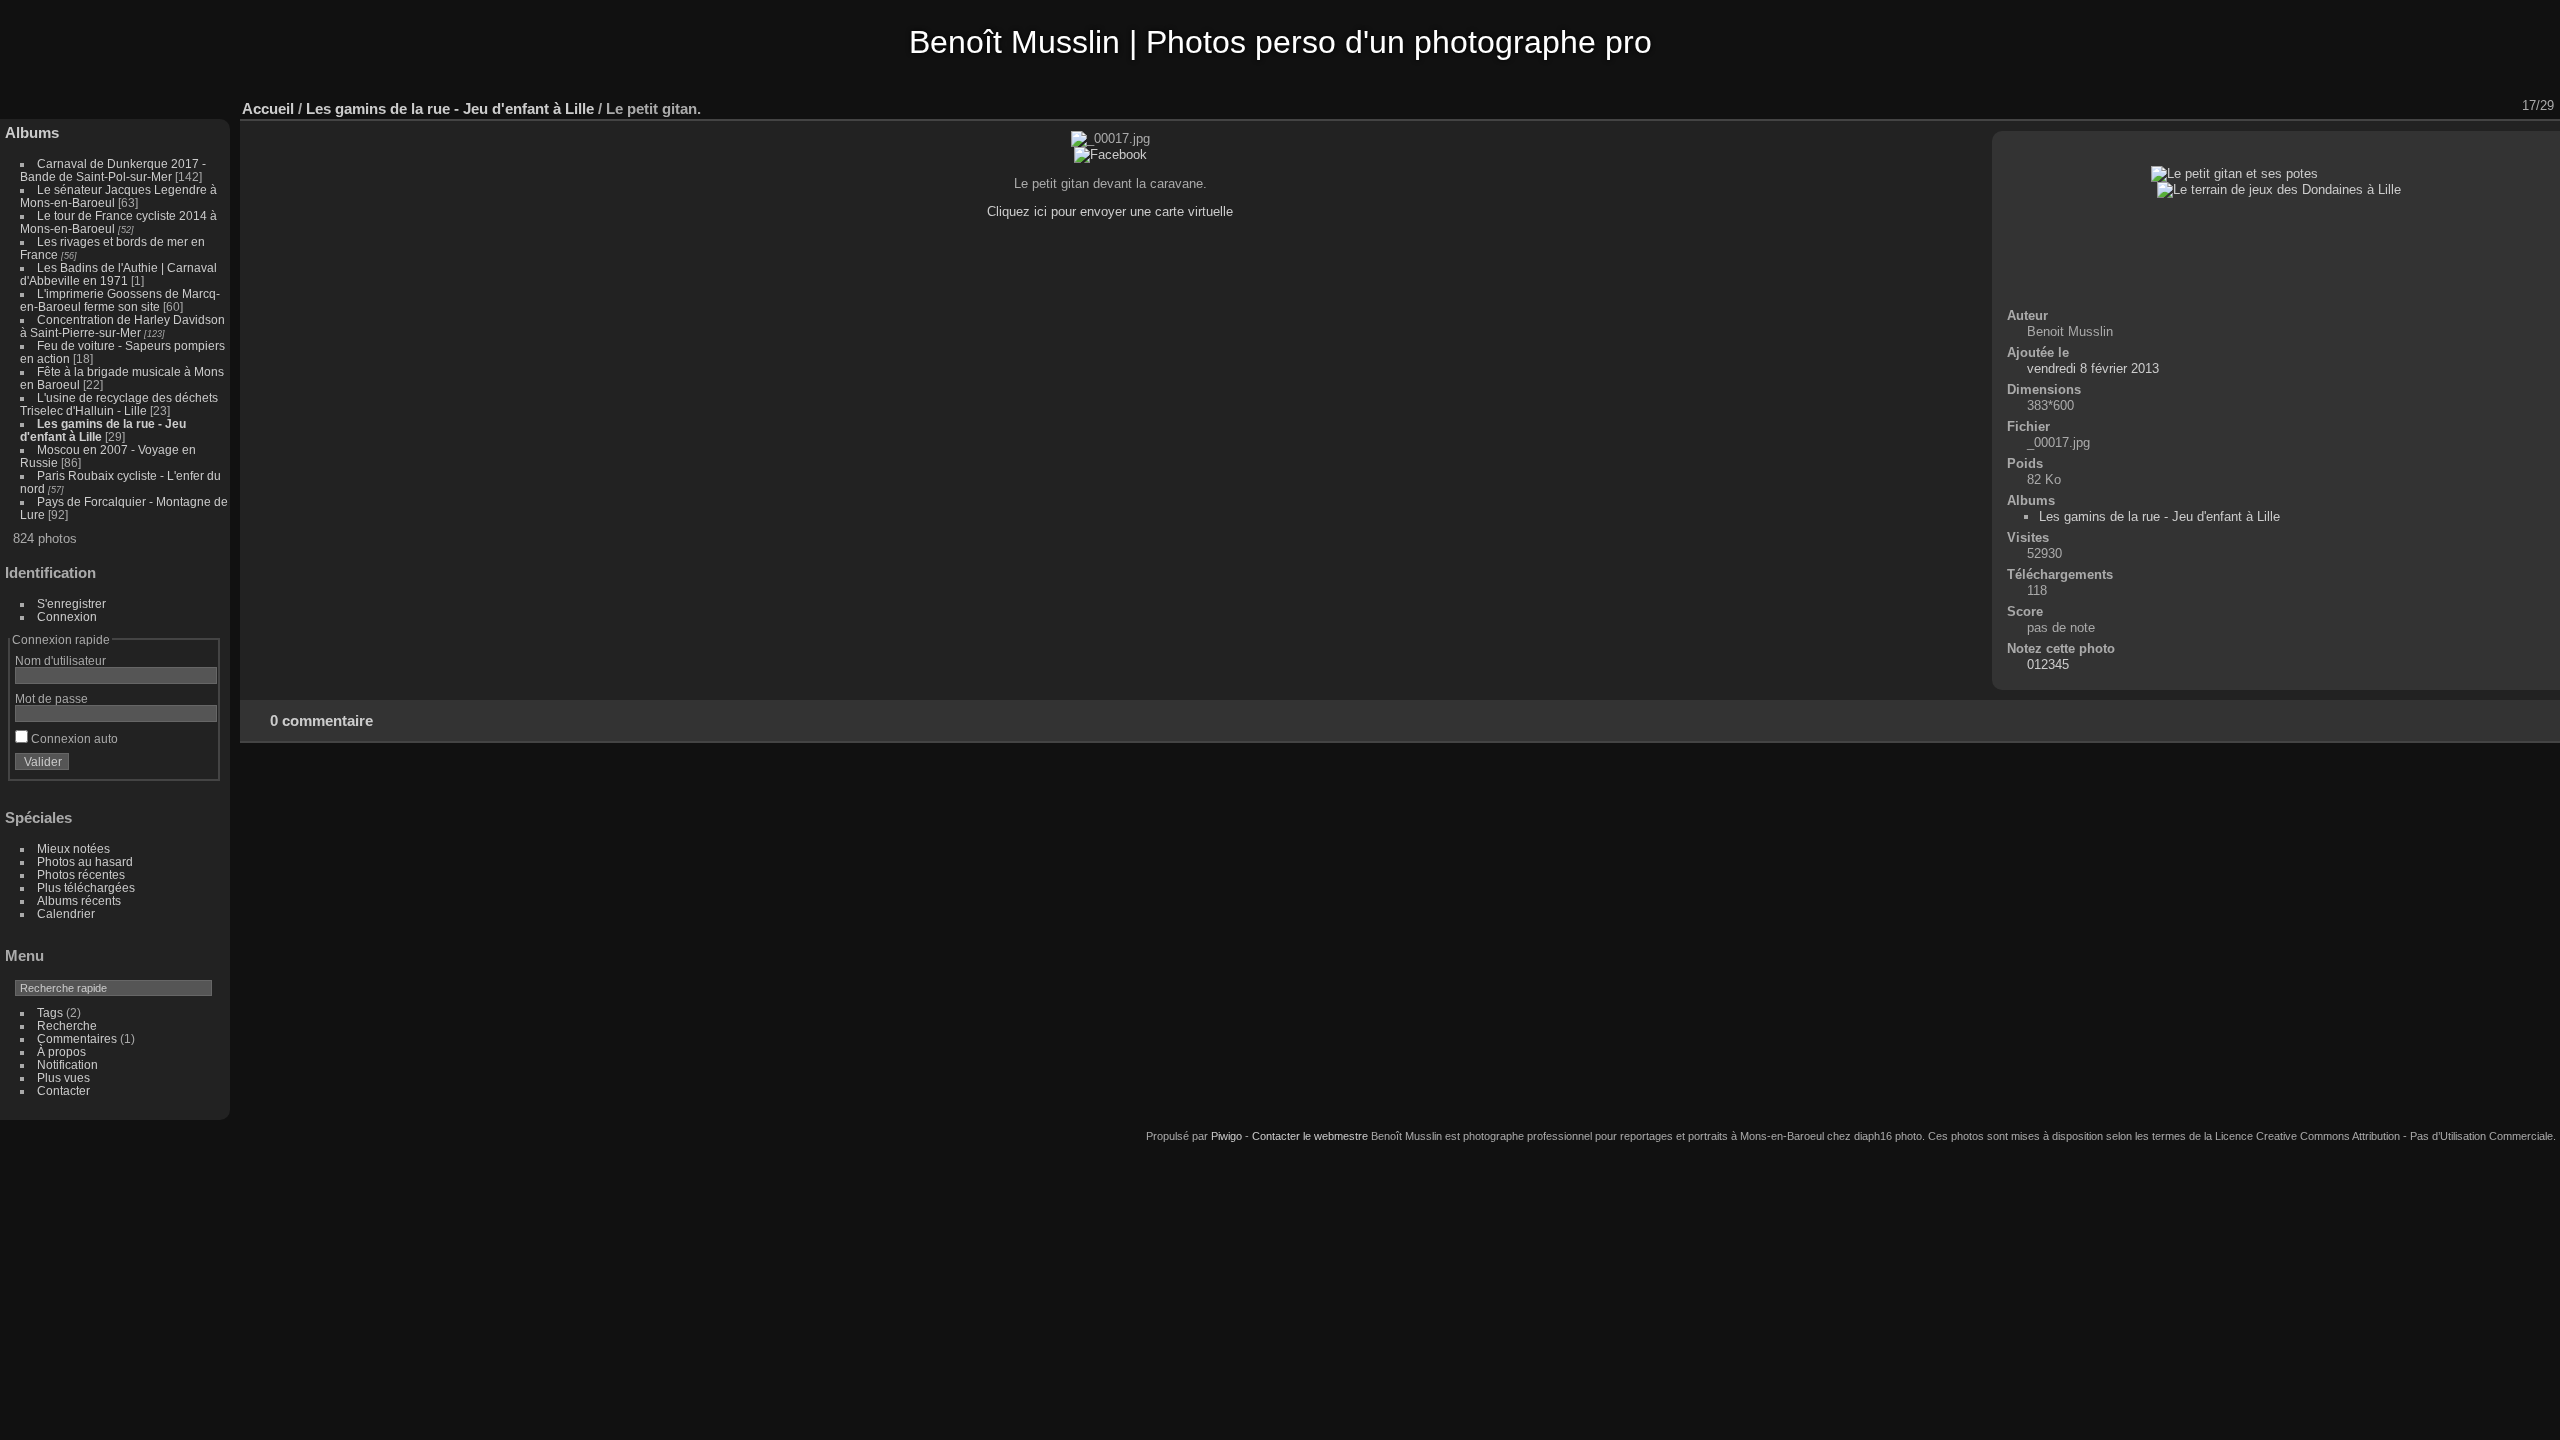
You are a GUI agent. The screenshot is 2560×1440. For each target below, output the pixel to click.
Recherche (67, 1025)
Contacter (63, 1090)
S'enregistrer (71, 603)
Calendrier (66, 913)
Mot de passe (51, 698)
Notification (67, 1064)
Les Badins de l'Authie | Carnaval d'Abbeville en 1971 (118, 274)
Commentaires (77, 1038)
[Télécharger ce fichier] (2401, 106)
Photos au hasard (85, 861)
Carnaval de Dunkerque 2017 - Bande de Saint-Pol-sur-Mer (113, 170)
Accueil (268, 108)
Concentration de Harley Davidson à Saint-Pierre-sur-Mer (122, 326)
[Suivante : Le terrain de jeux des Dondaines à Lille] (2505, 106)
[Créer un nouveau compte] (172, 766)
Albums (32, 132)
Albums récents (79, 900)
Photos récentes (81, 874)
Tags (50, 1012)
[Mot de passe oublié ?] (198, 766)
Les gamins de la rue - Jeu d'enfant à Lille (450, 108)
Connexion (67, 616)
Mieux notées (73, 848)
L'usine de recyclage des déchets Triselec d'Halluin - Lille (119, 404)
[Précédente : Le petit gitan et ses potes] (2479, 106)
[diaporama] (2349, 106)
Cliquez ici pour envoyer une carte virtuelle (1110, 211)
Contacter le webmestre (1310, 1136)
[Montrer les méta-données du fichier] (2375, 106)
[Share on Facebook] (1110, 154)
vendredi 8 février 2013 (2093, 368)
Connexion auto (73, 738)
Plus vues (63, 1077)
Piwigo (1226, 1136)
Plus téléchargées (86, 887)
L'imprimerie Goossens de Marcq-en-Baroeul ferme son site (120, 300)
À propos (61, 1051)
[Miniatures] (2453, 106)
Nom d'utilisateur (60, 660)
